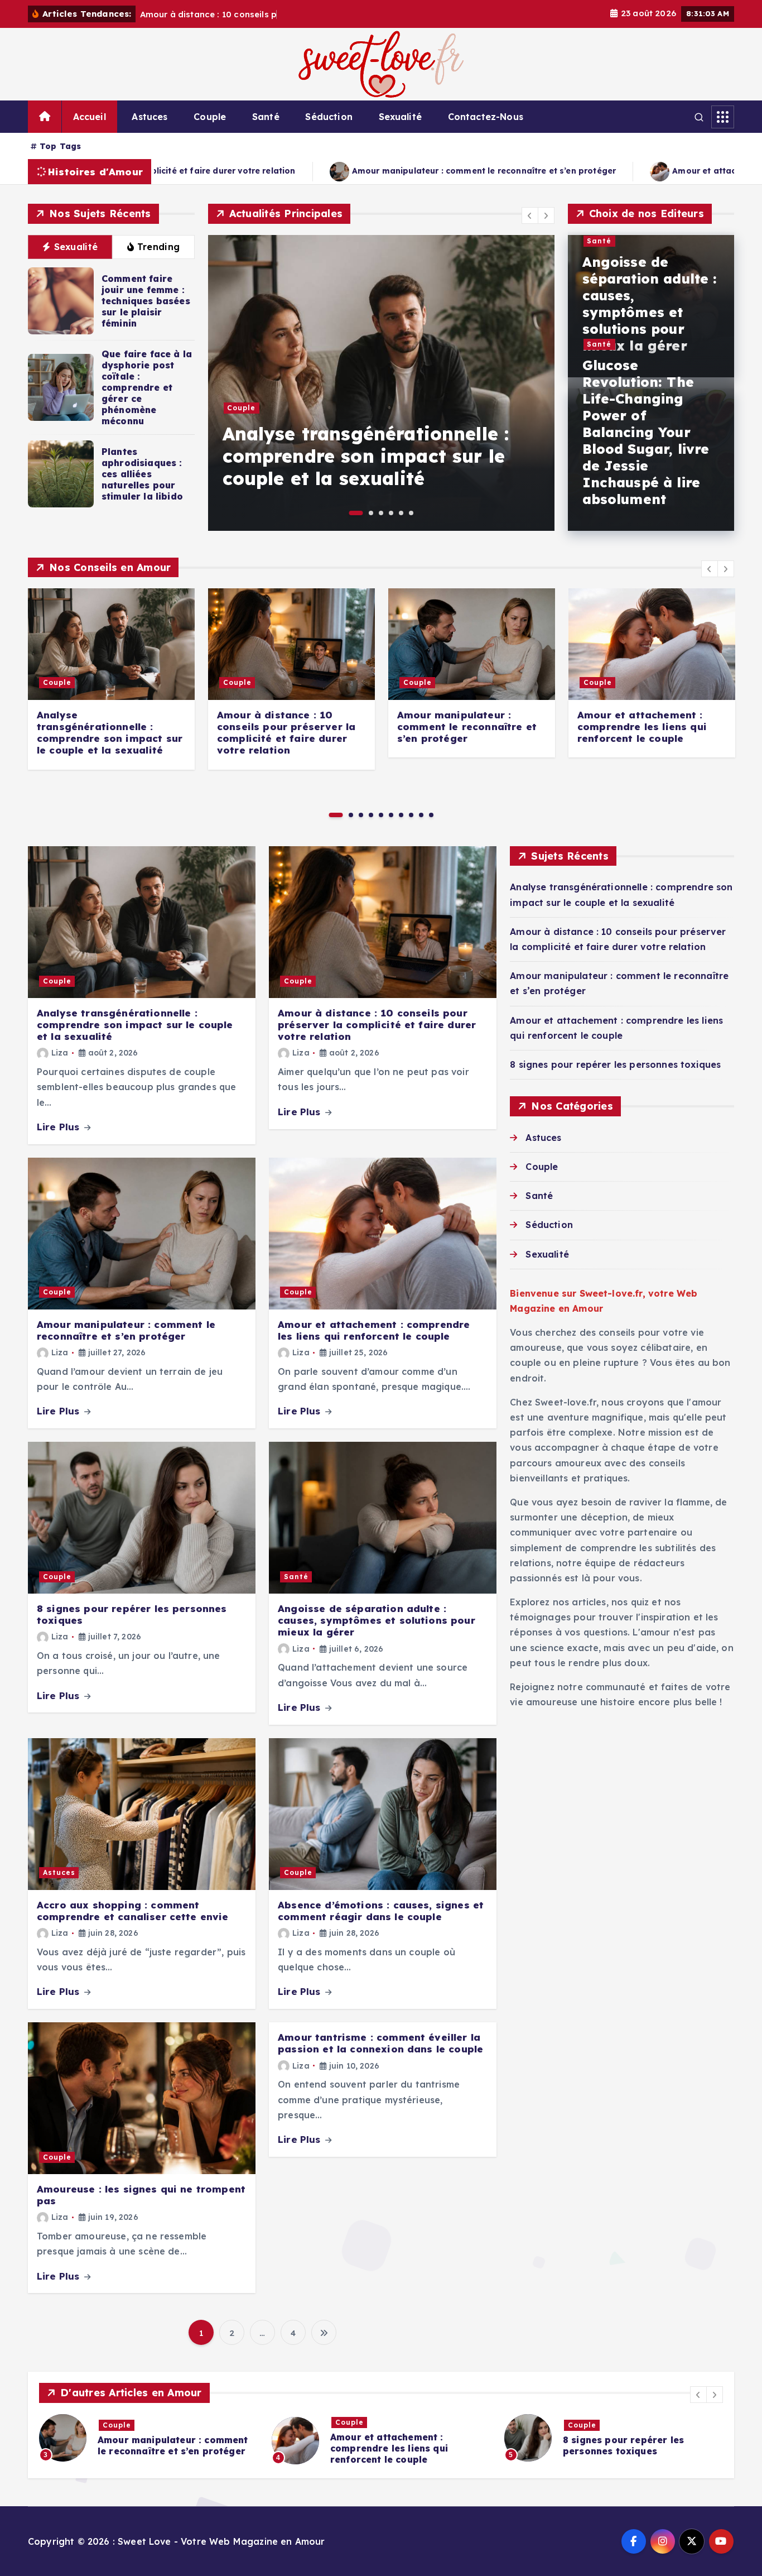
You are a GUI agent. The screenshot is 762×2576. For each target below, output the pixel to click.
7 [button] (401, 815)
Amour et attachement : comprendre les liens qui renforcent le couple (514, 171)
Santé (266, 117)
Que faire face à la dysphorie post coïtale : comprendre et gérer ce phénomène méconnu (147, 387)
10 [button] (431, 815)
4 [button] (391, 513)
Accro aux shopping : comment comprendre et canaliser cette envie (133, 1911)
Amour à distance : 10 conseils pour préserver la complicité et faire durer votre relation (538, 456)
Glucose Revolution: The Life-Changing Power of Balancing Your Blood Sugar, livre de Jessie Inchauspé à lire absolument (646, 432)
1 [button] (351, 513)
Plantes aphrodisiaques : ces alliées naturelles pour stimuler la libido (142, 474)
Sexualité (400, 117)
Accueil (90, 117)
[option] (550, 383)
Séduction (329, 117)
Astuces (149, 117)
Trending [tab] (158, 247)
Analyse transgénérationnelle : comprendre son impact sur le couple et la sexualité (110, 733)
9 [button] (421, 815)
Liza (60, 1053)
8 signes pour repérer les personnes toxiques (615, 1064)
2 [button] (366, 513)
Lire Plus (60, 1127)
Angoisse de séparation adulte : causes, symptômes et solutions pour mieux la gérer (650, 304)
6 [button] (411, 513)
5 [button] (401, 513)
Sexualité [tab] (76, 247)
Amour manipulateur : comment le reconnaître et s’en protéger (179, 171)
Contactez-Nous (486, 117)
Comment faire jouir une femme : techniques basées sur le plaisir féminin (146, 301)
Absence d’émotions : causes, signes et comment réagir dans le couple (381, 1911)
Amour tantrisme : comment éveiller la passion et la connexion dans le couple (380, 2043)
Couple (210, 117)
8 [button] (411, 815)
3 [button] (381, 513)
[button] (530, 215)
